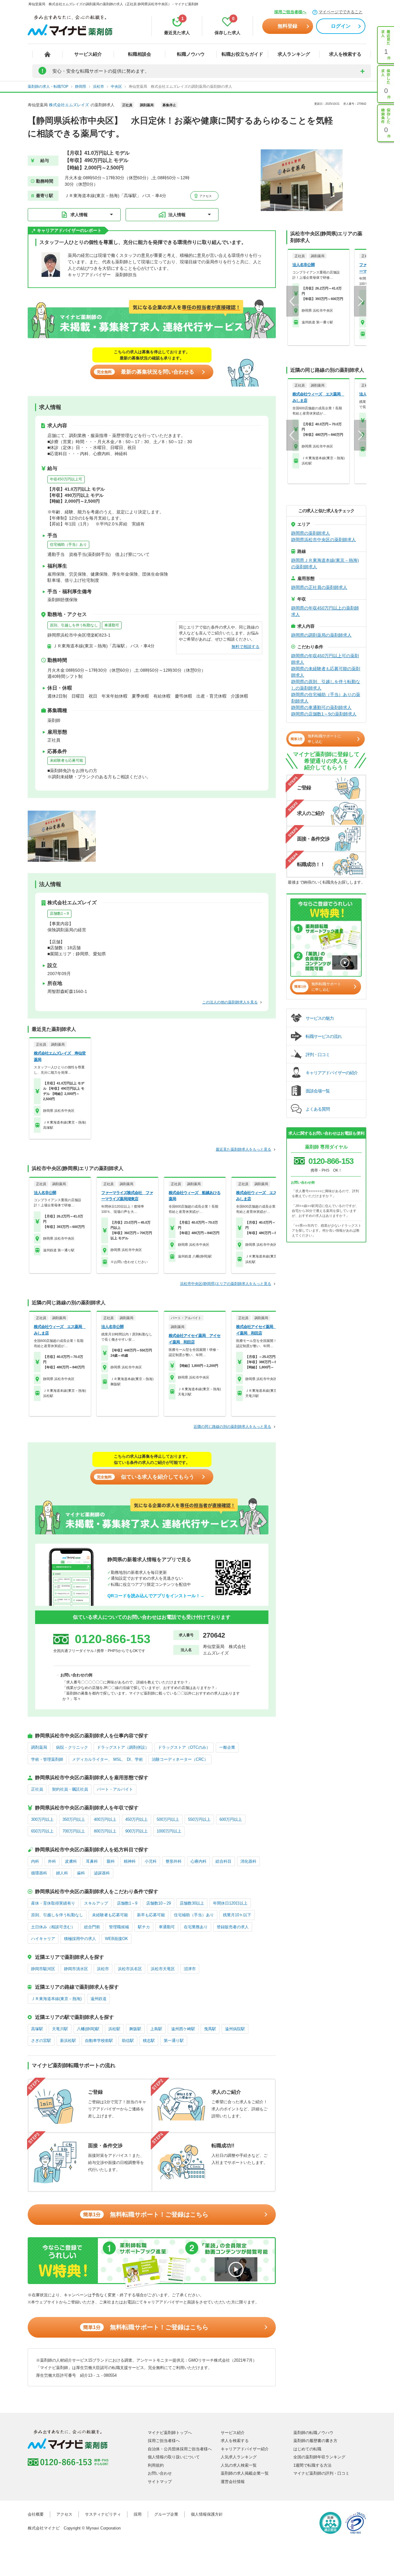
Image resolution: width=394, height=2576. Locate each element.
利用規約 (156, 2465)
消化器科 (248, 1861)
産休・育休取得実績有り (53, 1903)
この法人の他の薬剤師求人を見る (230, 1002)
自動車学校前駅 (99, 2041)
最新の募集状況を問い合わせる (146, 372)
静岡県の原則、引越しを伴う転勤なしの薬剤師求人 (326, 685)
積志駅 (149, 2041)
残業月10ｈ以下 (237, 1915)
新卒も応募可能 (151, 1915)
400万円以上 (105, 1819)
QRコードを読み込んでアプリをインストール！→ (156, 1596)
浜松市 (103, 1969)
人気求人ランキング (239, 2457)
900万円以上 (137, 1831)
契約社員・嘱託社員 (70, 1789)
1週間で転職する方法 (312, 2465)
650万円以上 (42, 1831)
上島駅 (156, 2029)
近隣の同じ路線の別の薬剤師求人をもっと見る (232, 1427)
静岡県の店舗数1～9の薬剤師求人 (324, 714)
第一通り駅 (174, 2041)
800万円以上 (105, 1831)
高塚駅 (37, 2029)
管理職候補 (119, 1927)
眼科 (111, 1861)
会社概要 (36, 2514)
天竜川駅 (60, 2029)
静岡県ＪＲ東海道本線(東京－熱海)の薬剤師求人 (325, 563)
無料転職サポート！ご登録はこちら (146, 2214)
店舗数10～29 (159, 1903)
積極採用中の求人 (80, 1939)
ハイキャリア (43, 1939)
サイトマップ (160, 2482)
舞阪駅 (135, 2029)
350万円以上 (74, 1819)
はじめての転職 (307, 2449)
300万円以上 (42, 1819)
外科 (52, 1861)
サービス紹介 (88, 54)
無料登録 (287, 26)
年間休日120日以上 (230, 1903)
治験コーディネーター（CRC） (180, 1759)
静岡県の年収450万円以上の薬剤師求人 (325, 611)
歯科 (81, 1873)
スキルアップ (96, 1903)
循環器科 (39, 1873)
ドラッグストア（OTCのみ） (184, 1747)
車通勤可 (112, 625)
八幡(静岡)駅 (88, 2029)
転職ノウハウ (191, 54)
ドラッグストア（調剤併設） (123, 1747)
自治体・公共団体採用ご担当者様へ (180, 2449)
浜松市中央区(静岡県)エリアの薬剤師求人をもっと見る (226, 1284)
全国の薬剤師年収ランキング (319, 2457)
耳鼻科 (92, 1861)
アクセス (205, 196)
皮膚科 (71, 1861)
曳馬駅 (210, 2029)
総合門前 (92, 1927)
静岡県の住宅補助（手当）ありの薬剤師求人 (326, 698)
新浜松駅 (68, 2041)
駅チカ (144, 1927)
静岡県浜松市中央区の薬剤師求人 (324, 540)
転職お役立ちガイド (242, 54)
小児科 (151, 1861)
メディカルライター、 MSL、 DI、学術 (107, 1759)
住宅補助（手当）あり (68, 545)
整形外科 (174, 1861)
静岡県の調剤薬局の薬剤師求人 (321, 635)
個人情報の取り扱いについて (174, 2457)
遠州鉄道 (98, 1999)
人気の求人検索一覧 (239, 2465)
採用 (138, 2514)
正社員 (37, 1789)
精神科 (130, 1861)
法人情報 (177, 215)
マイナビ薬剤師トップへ (170, 2433)
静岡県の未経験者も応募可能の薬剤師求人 (326, 672)
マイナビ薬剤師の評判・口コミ (321, 2473)
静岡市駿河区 (43, 1969)
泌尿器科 (102, 1873)
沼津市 (190, 1969)
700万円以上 (74, 1831)
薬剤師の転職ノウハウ (313, 2433)
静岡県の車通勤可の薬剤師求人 (321, 707)
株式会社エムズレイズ (69, 105)
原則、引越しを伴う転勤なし (74, 625)
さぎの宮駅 (41, 2041)
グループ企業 (166, 2514)
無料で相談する (245, 647)
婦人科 (62, 1873)
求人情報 (79, 215)
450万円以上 (137, 1819)
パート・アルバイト (115, 1789)
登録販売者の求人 (233, 1927)
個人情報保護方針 (207, 2514)
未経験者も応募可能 (66, 760)
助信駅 (128, 2041)
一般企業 (227, 1747)
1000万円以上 (169, 1831)
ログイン (341, 26)
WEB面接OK (117, 1939)
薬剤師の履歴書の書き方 (315, 2441)
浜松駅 (114, 2029)
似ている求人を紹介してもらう (146, 1477)
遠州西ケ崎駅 (183, 2029)
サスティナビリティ (103, 2514)
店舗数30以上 (192, 1903)
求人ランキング (294, 54)
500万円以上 (168, 1819)
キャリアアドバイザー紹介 (245, 2449)
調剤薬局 (39, 1747)
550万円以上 (199, 1819)
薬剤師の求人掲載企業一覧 (245, 2473)
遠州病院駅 (235, 2029)
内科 (35, 1861)
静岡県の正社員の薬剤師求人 (319, 587)
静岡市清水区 (76, 1969)
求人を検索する (345, 54)
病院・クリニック (72, 1747)
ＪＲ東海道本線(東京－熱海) (56, 1999)
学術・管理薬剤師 (47, 1759)
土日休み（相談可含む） (53, 1927)
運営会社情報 (233, 2482)
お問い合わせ (160, 2473)
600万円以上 (231, 1819)
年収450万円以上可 (66, 479)
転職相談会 (140, 54)
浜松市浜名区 (130, 1969)
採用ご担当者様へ (290, 12)
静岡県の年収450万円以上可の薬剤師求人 (325, 659)
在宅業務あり (196, 1927)
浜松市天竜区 (163, 1969)
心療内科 (199, 1861)
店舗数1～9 (59, 913)
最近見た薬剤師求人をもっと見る (243, 1149)
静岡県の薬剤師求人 (311, 533)
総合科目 (223, 1861)
